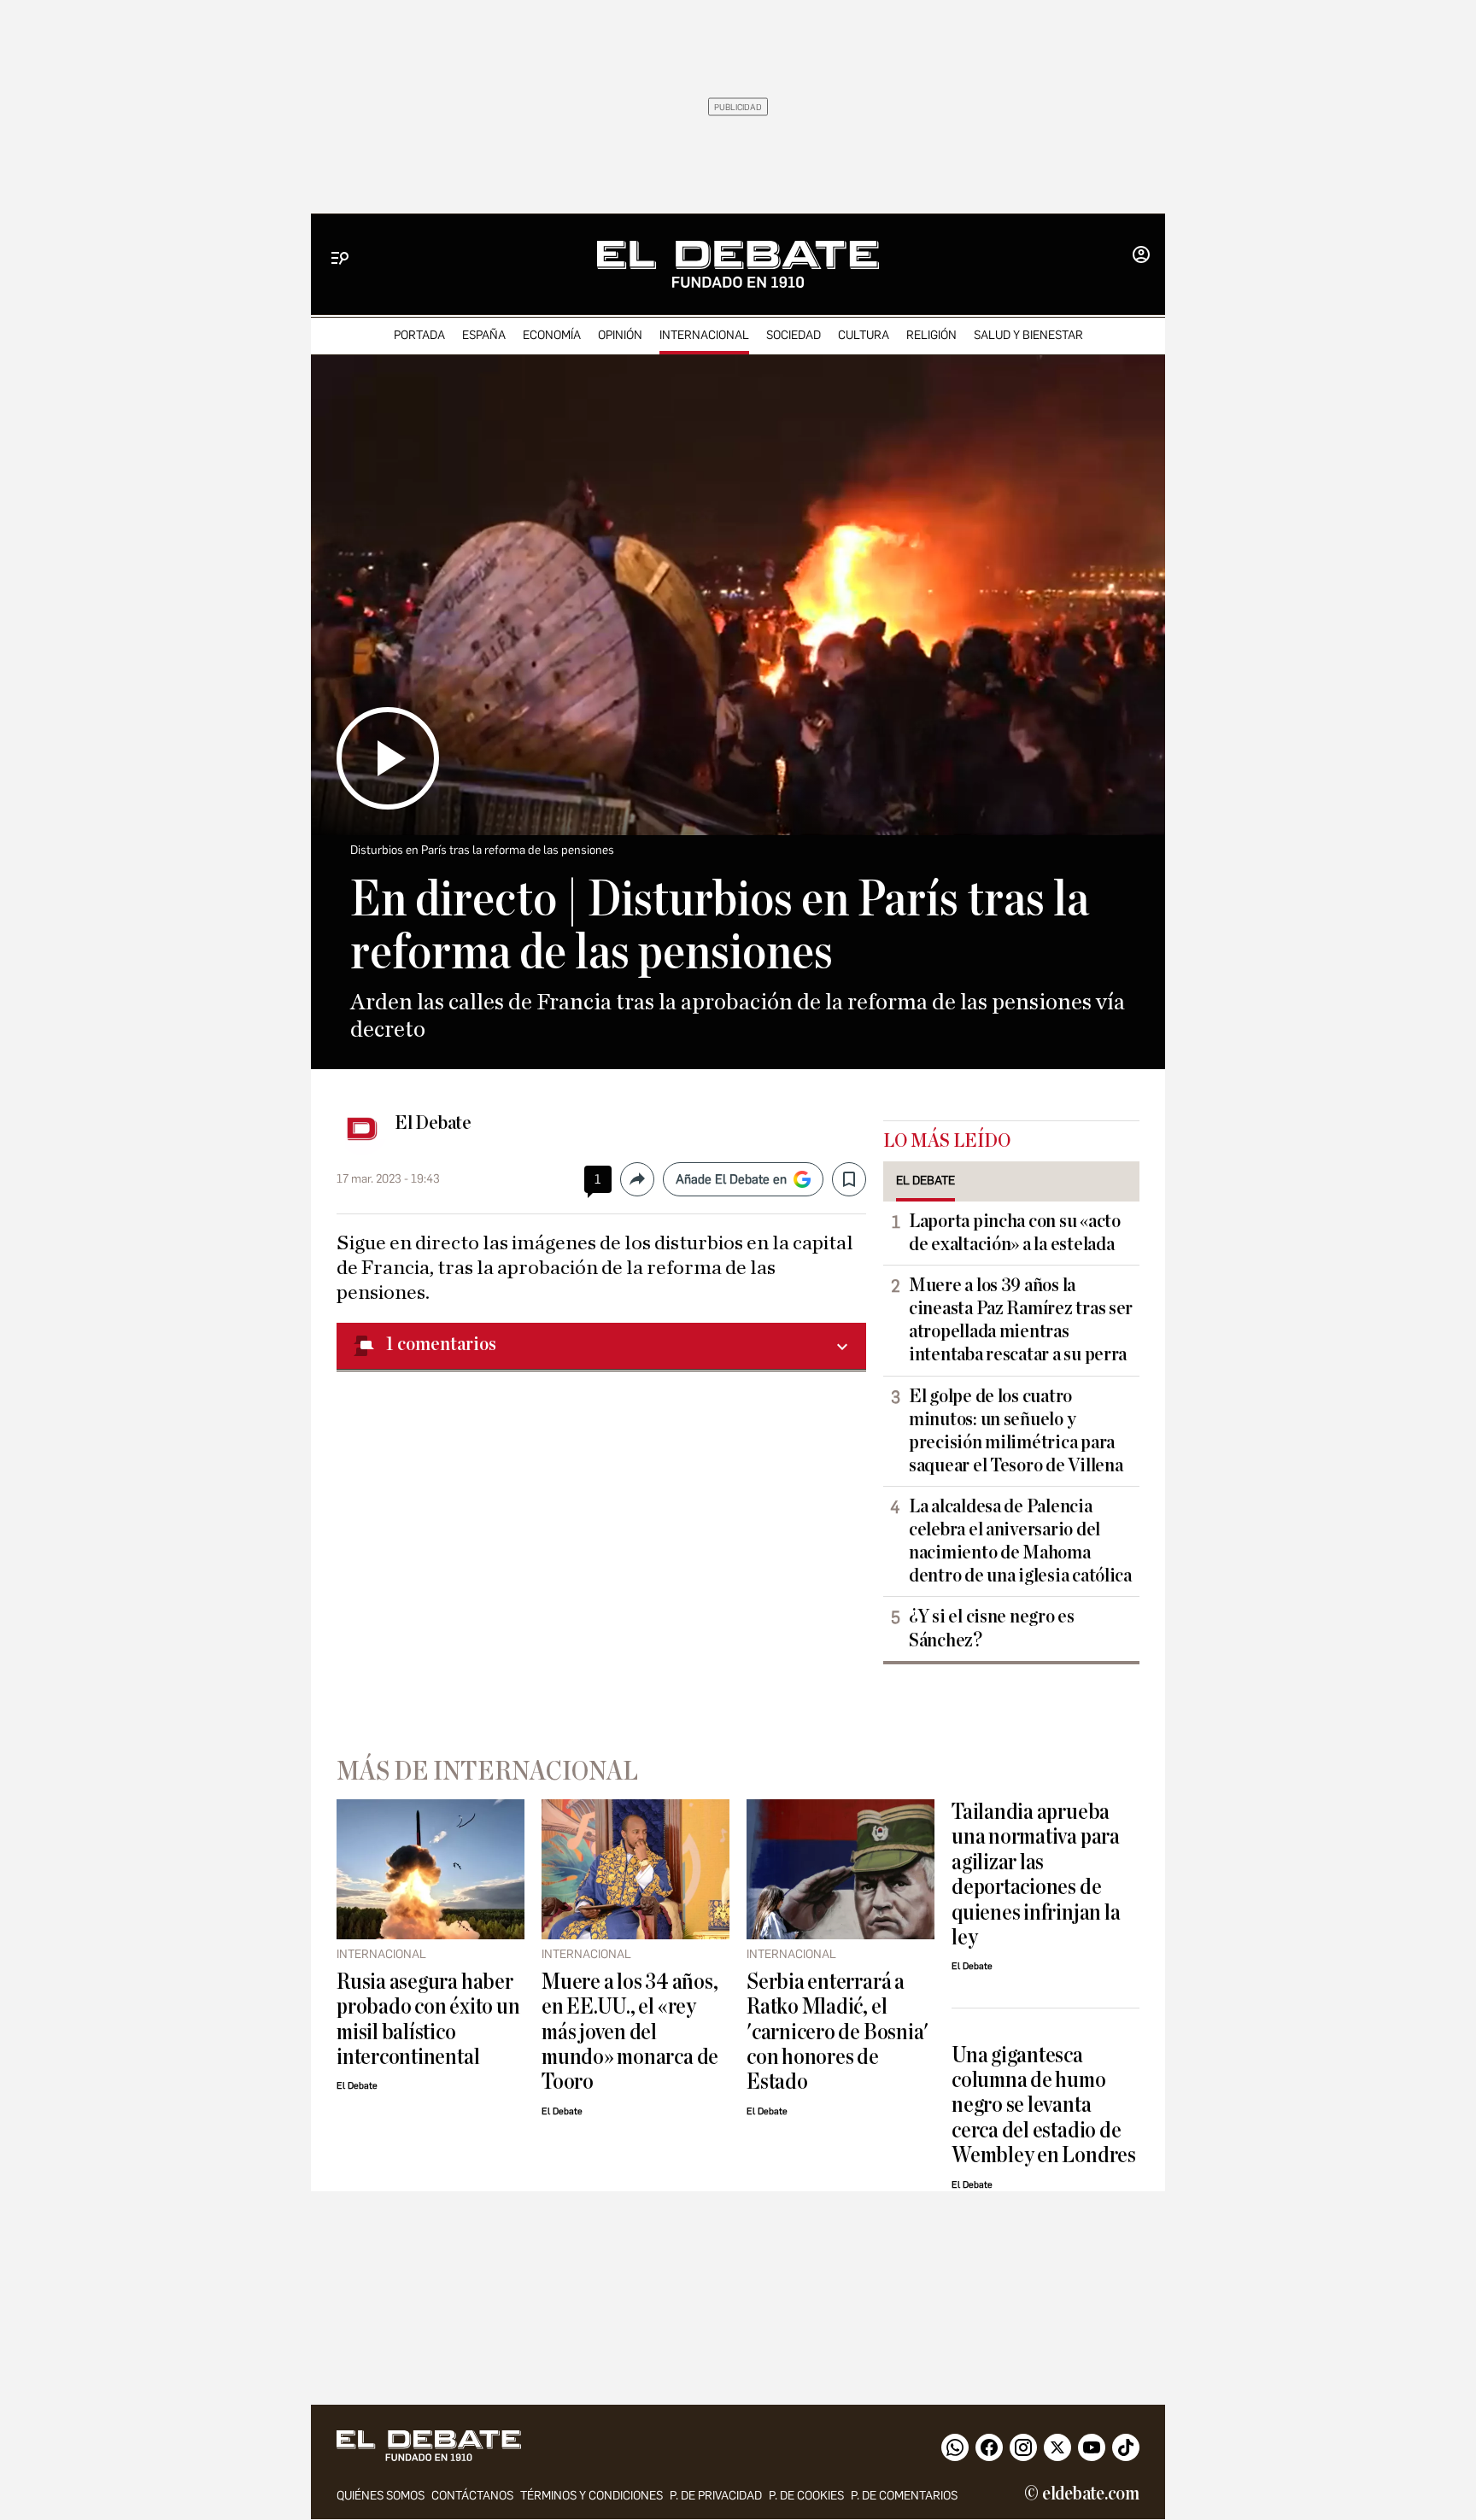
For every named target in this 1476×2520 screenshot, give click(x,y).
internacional (704, 335)
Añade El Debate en (731, 1179)
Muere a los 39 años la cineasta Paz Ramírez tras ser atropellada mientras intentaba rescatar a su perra (1021, 1320)
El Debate (433, 1123)
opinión (620, 335)
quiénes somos (381, 2496)
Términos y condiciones (592, 2496)
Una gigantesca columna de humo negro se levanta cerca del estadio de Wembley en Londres (1044, 2105)
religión (931, 335)
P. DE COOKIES (806, 2496)
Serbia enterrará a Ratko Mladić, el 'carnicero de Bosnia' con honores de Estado (838, 2032)
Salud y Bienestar (1028, 335)
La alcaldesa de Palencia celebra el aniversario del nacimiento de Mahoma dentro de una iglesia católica (1020, 1541)
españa (484, 335)
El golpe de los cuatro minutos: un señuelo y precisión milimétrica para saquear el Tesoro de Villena (1016, 1431)
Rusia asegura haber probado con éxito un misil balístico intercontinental (428, 2019)
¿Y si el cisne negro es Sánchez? (992, 1628)
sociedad (794, 335)
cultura (864, 335)
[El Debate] (738, 264)
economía (552, 335)
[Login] (1141, 256)
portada (419, 335)
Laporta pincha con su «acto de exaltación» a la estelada (1015, 1233)
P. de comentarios (904, 2496)
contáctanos (472, 2496)
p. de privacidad (716, 2496)
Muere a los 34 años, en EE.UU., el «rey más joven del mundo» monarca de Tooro (630, 2032)
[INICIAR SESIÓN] (1141, 256)
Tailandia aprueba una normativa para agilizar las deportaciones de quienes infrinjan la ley (1036, 1874)
